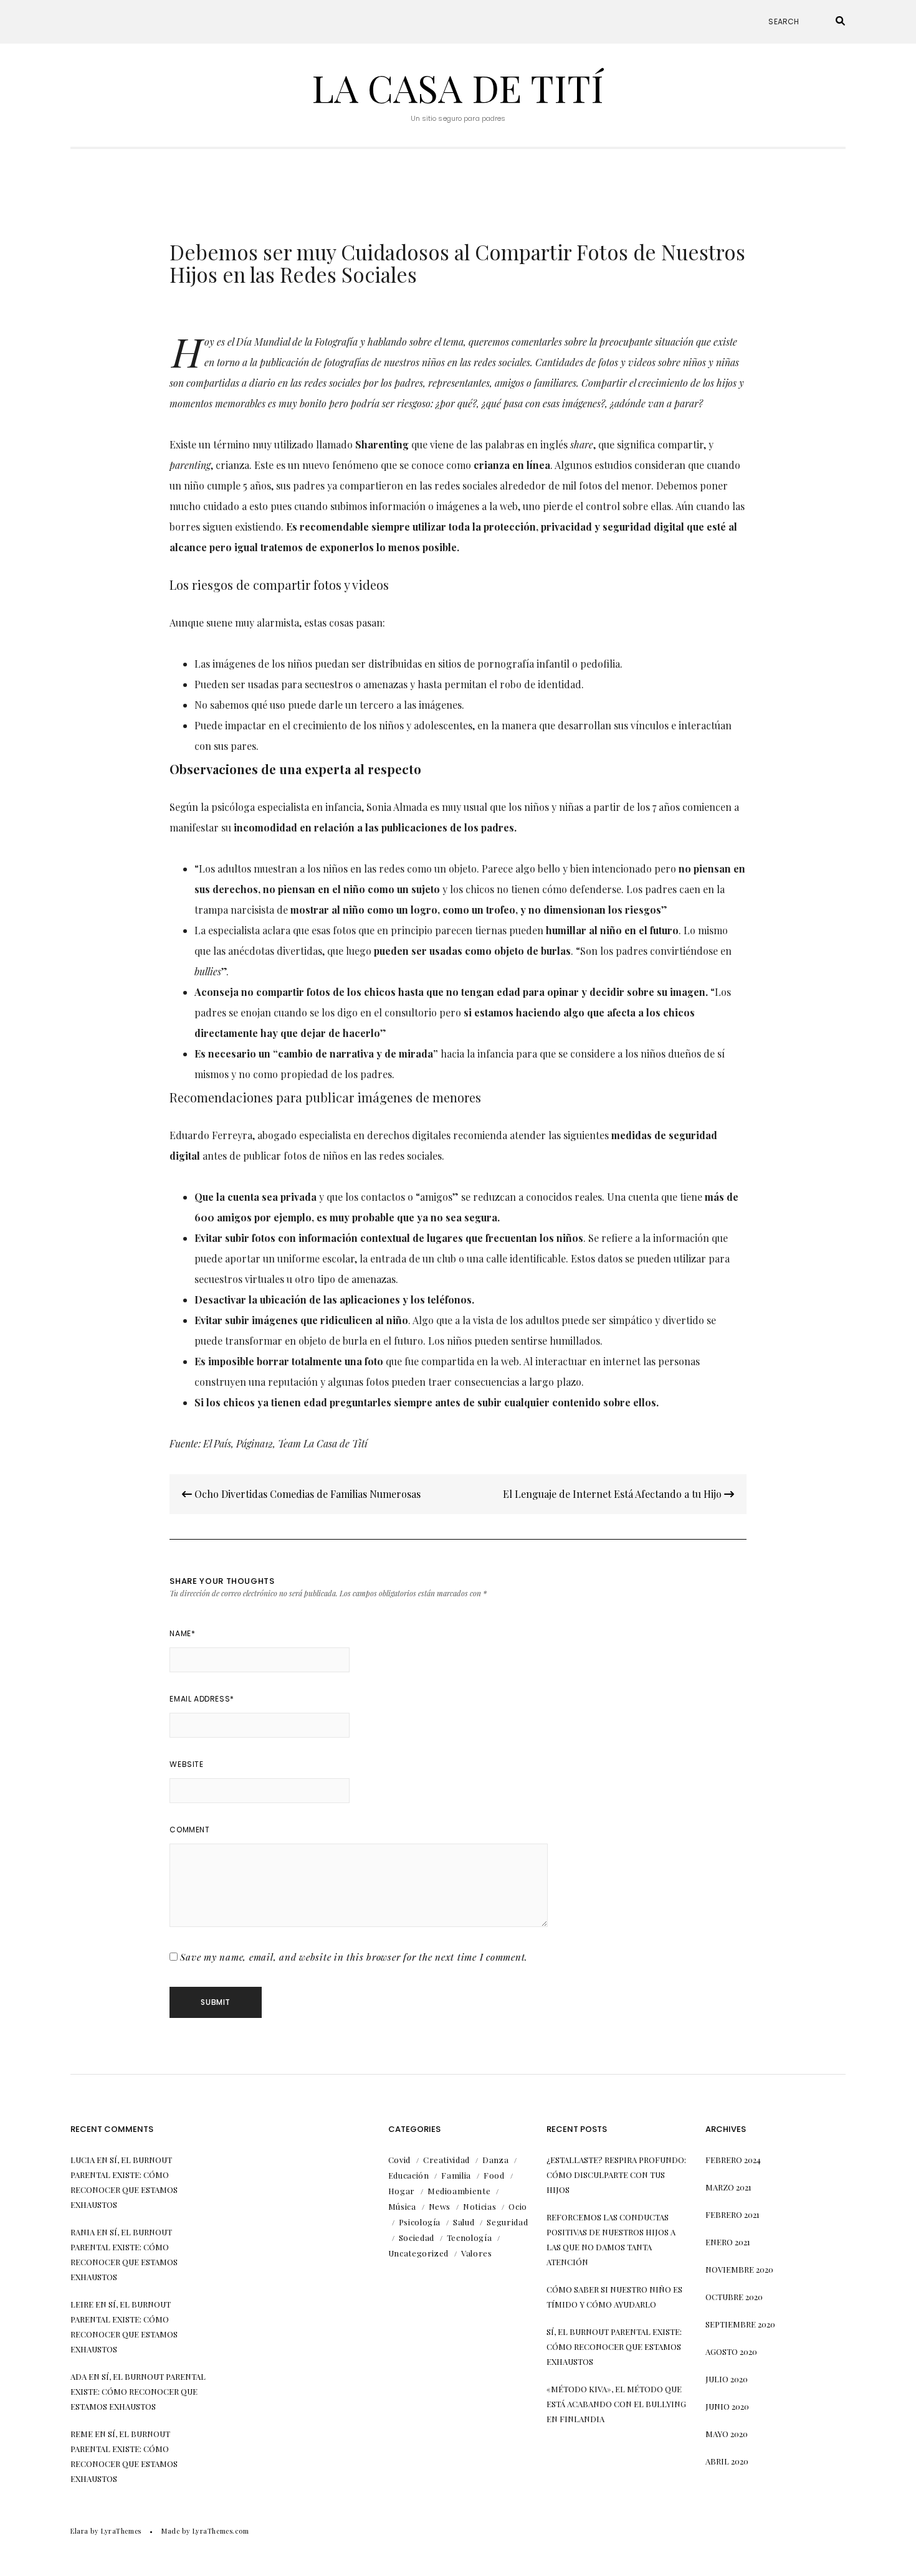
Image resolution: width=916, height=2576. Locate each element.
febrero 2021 (732, 2214)
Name (182, 1633)
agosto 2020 (731, 2351)
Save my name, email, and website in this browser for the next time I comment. (354, 1957)
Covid (399, 2160)
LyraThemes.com (221, 2531)
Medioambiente (459, 2191)
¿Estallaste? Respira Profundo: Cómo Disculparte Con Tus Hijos (616, 2175)
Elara (79, 2531)
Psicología (420, 2222)
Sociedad (417, 2237)
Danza (495, 2160)
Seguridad (507, 2222)
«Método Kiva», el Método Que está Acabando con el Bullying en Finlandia (616, 2404)
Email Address (202, 1699)
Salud (464, 2222)
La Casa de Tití (458, 87)
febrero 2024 (733, 2160)
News (440, 2206)
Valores (477, 2253)
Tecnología (470, 2237)
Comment (189, 1830)
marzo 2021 (728, 2187)
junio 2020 (727, 2406)
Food (494, 2175)
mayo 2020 (727, 2434)
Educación (409, 2175)
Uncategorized (418, 2253)
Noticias (479, 2206)
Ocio (518, 2206)
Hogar (402, 2191)
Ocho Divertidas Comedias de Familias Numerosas (306, 1494)
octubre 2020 (734, 2297)
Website (186, 1764)
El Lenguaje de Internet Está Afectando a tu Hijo (613, 1494)
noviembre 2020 (739, 2269)
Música (402, 2206)
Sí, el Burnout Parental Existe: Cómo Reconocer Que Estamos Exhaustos (138, 2391)
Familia (456, 2175)
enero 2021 (728, 2242)
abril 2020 (727, 2461)
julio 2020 (727, 2379)
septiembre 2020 (740, 2324)
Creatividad (446, 2160)
